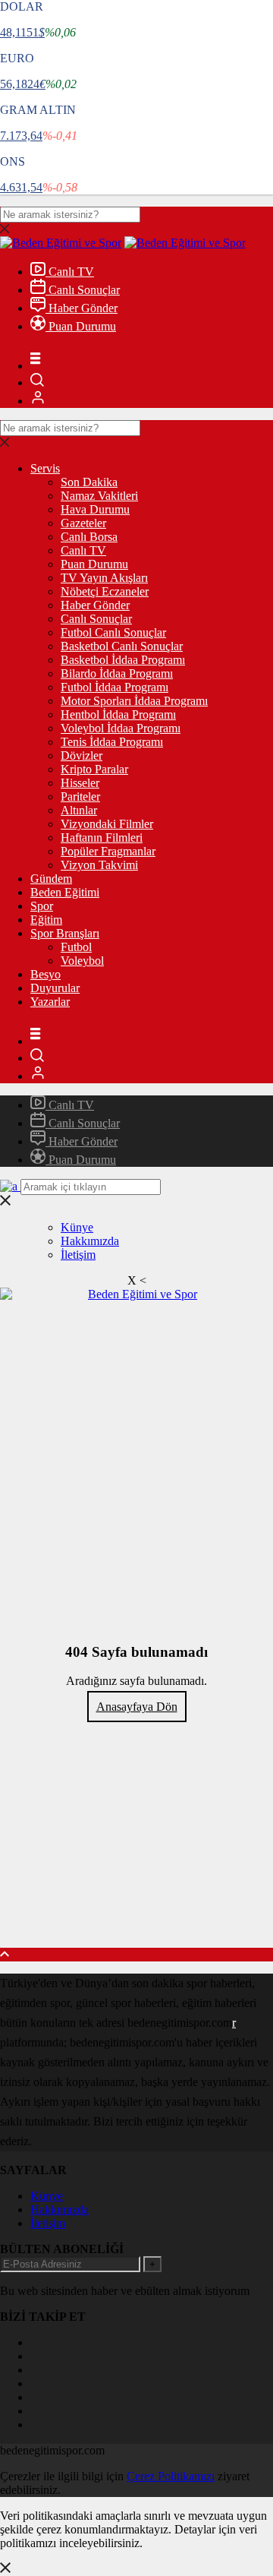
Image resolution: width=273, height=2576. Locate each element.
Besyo (45, 974)
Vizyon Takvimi (99, 865)
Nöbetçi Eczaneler (105, 591)
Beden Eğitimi (65, 892)
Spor (42, 906)
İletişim (78, 1255)
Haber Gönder (82, 308)
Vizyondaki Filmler (107, 824)
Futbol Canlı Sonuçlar (113, 632)
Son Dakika (89, 482)
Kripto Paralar (94, 769)
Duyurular (55, 988)
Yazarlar (50, 1002)
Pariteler (80, 797)
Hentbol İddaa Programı (118, 714)
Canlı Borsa (89, 537)
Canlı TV (70, 272)
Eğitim (46, 920)
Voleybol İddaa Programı (121, 728)
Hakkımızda (90, 1241)
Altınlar (79, 810)
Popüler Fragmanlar (108, 851)
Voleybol (82, 961)
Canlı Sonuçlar (83, 290)
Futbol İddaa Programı (115, 687)
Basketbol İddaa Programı (123, 660)
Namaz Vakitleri (99, 496)
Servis (45, 468)
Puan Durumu (81, 326)
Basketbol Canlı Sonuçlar (122, 646)
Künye (77, 1227)
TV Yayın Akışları (104, 578)
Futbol (76, 947)
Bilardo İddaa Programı (117, 673)
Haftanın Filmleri (102, 838)
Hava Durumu (95, 509)
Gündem (51, 879)
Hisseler (80, 783)
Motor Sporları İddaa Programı (134, 701)
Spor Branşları (65, 933)
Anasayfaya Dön (137, 1707)
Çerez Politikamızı (171, 2476)
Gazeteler (83, 523)
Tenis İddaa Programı (112, 742)
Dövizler (82, 755)
